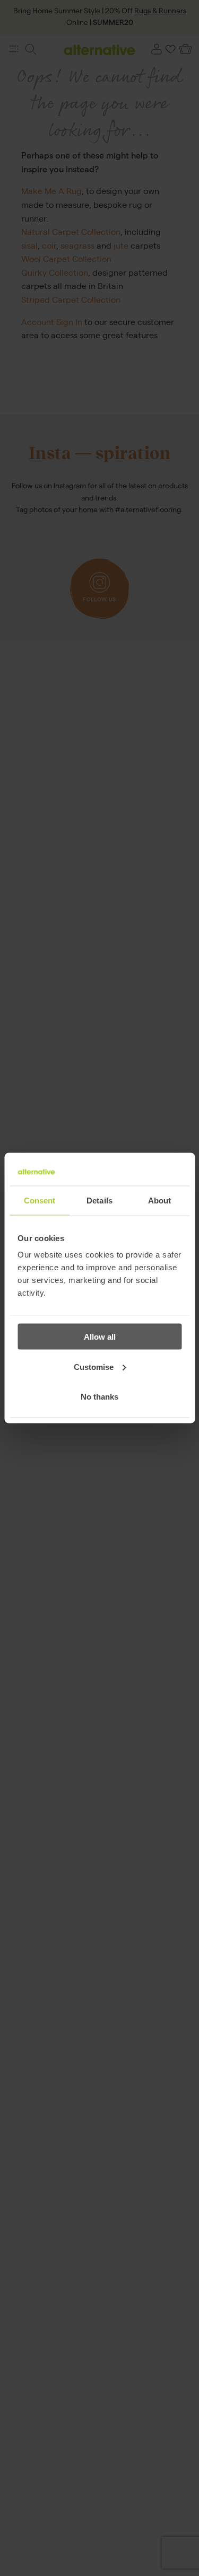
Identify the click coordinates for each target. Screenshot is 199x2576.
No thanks (99, 1397)
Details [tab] (99, 1200)
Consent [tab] (40, 1200)
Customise (94, 1366)
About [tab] (160, 1200)
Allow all (100, 1337)
